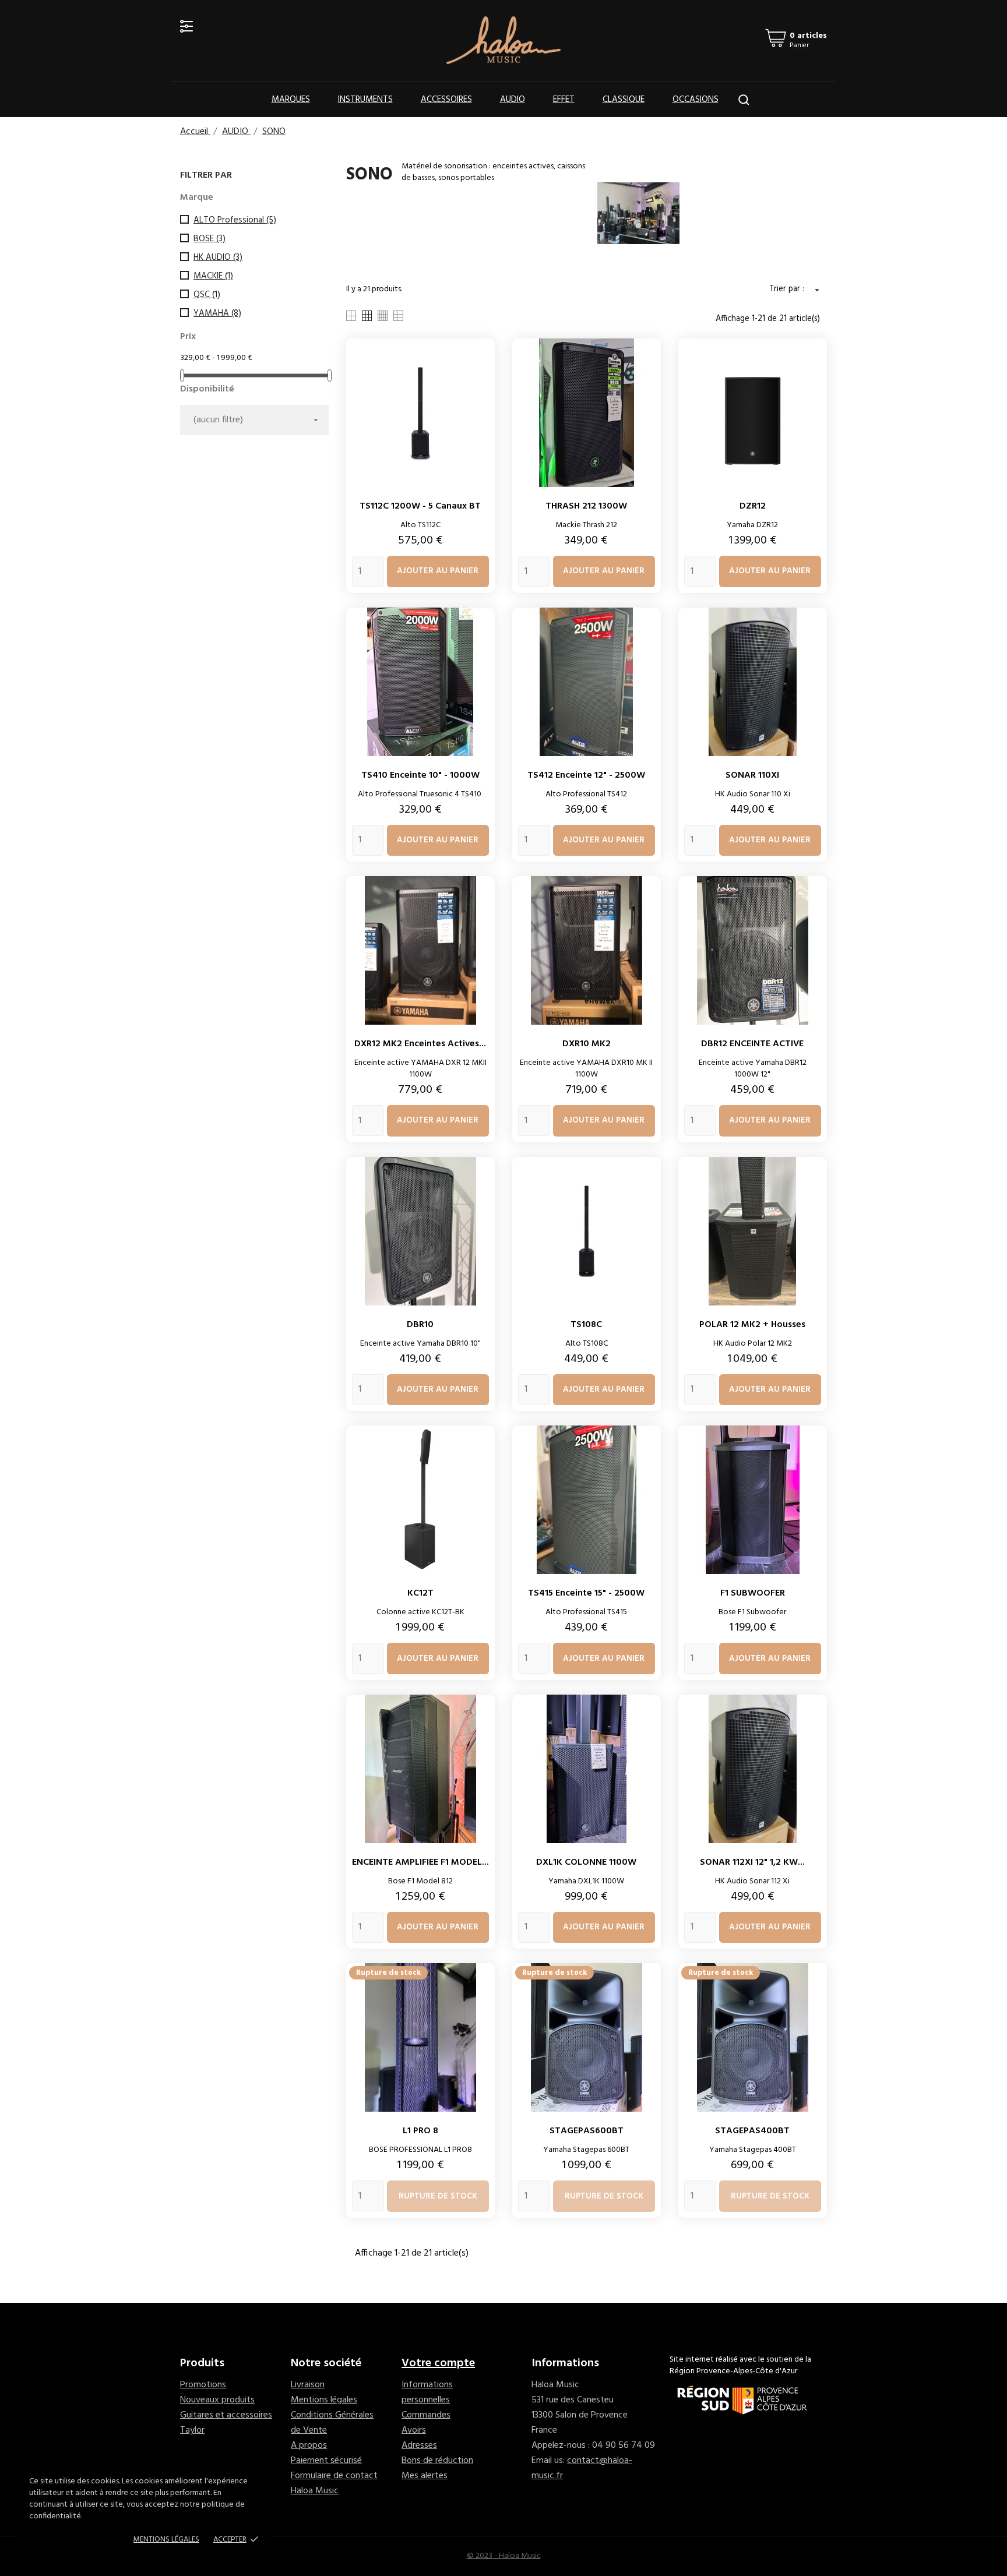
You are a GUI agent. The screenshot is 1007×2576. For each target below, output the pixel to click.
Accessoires (446, 100)
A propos (309, 2446)
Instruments (365, 100)
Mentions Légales (166, 2540)
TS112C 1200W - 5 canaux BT (420, 506)
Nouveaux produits (217, 2400)
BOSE (210, 239)
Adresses (419, 2446)
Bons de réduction (437, 2461)
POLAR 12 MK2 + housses (752, 1325)
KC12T (420, 1593)
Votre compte (438, 2363)
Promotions (203, 2385)
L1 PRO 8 (420, 2131)
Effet (564, 100)
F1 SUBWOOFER (753, 1593)
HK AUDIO (218, 257)
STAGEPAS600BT (587, 2131)
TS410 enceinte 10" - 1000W (420, 775)
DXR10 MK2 (587, 1044)
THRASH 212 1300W (586, 506)
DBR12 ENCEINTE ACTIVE (752, 1044)
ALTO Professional (235, 220)
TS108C (586, 1325)
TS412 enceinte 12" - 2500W (586, 775)
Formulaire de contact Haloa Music (334, 2483)
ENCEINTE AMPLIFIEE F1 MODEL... (420, 1862)
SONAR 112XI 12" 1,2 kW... (752, 1862)
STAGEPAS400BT (752, 2131)
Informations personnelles (427, 2392)
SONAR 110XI (752, 775)
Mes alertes (425, 2476)
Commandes (426, 2415)
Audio (513, 100)
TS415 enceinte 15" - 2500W (586, 1593)
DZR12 (753, 506)
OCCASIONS (696, 100)
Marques (291, 100)
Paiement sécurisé (326, 2461)
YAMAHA (217, 313)
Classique (624, 100)
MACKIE (213, 276)
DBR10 (420, 1325)
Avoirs (414, 2430)
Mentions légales (324, 2400)
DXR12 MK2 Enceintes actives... (420, 1044)
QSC (207, 295)
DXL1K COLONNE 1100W (586, 1862)
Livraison (308, 2385)
